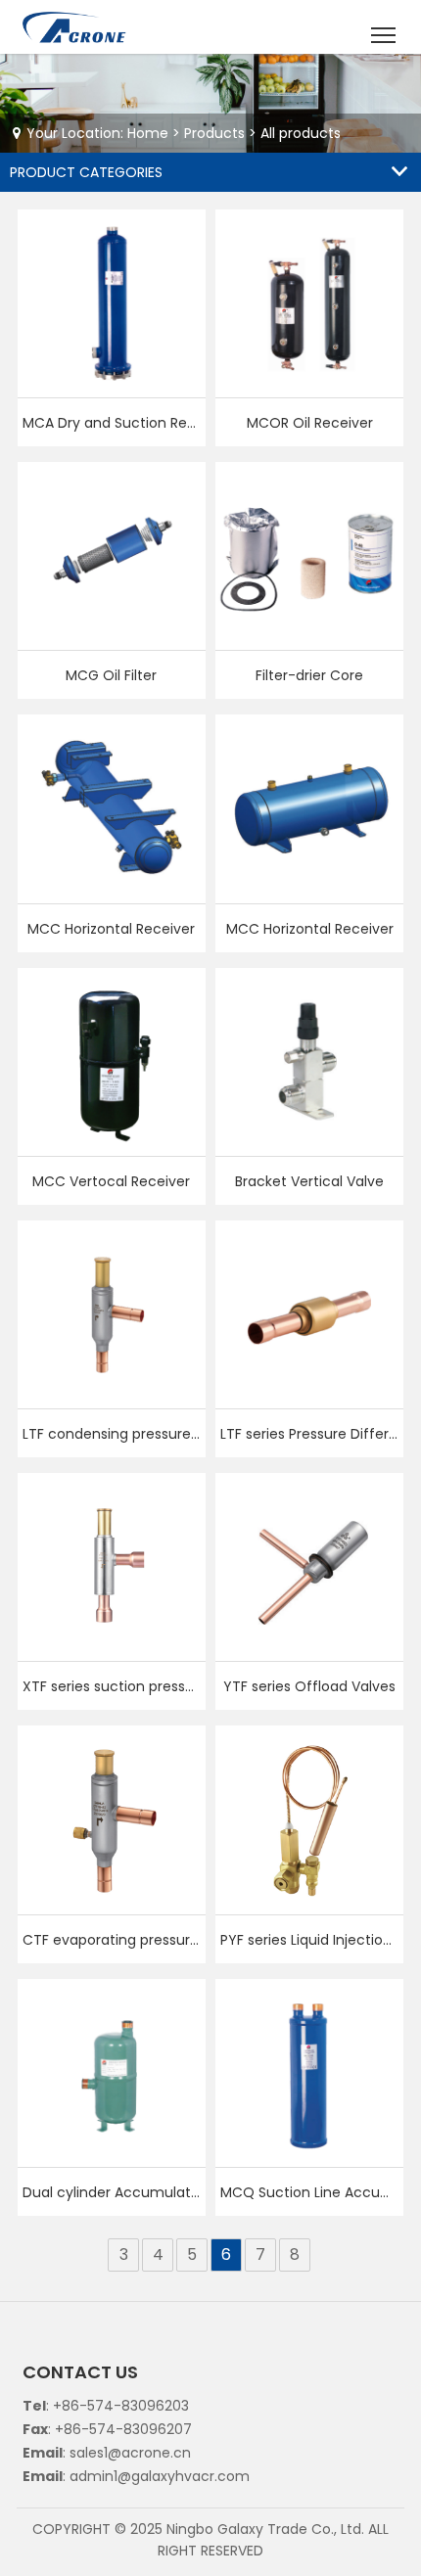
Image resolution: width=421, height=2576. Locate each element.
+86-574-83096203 (121, 2406)
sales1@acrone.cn (130, 2453)
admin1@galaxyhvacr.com (160, 2476)
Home (148, 133)
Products (214, 133)
